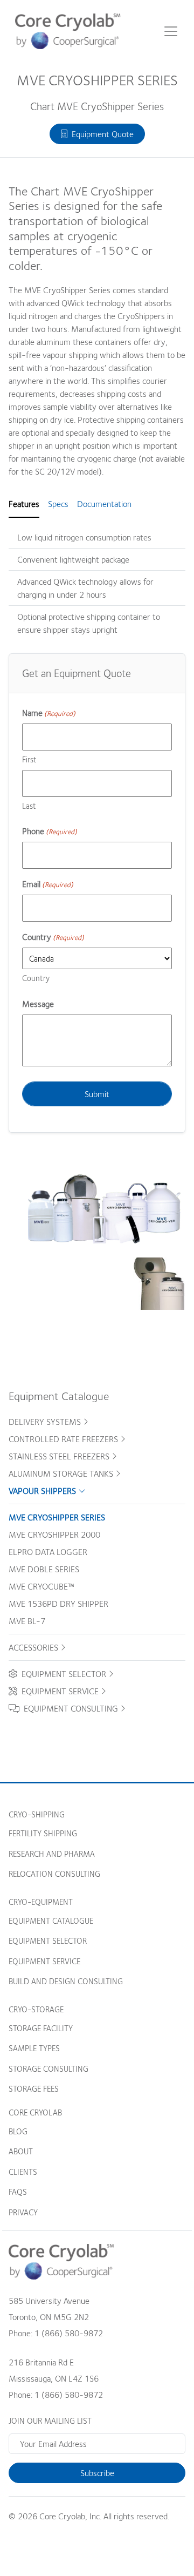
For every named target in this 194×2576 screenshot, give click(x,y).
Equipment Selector (63, 1674)
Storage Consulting (48, 2068)
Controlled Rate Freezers (64, 1439)
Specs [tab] (58, 504)
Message (38, 1004)
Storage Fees (34, 2088)
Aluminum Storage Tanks (62, 1473)
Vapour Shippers (43, 1491)
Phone (50, 831)
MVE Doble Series (44, 1569)
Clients (23, 2172)
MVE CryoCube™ (41, 1586)
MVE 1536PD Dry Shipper (58, 1604)
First (29, 759)
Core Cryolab (35, 2112)
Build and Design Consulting (66, 1981)
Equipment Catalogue (51, 1921)
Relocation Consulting (54, 1874)
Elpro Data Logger (48, 1552)
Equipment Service (59, 1691)
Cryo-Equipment (41, 1902)
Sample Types (34, 2048)
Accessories (34, 1647)
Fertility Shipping (43, 1833)
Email (48, 884)
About (21, 2151)
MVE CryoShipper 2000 (54, 1534)
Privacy (23, 2212)
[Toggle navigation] (171, 31)
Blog (18, 2131)
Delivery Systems (46, 1422)
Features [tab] (24, 504)
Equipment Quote (101, 134)
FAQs (18, 2192)
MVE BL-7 (27, 1621)
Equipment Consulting (70, 1708)
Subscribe (97, 2473)
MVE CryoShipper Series (57, 1517)
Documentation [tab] (104, 504)
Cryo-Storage (36, 2009)
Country (36, 978)
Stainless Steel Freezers (60, 1456)
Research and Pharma (52, 1854)
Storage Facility (41, 2028)
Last (29, 806)
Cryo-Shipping (37, 1814)
